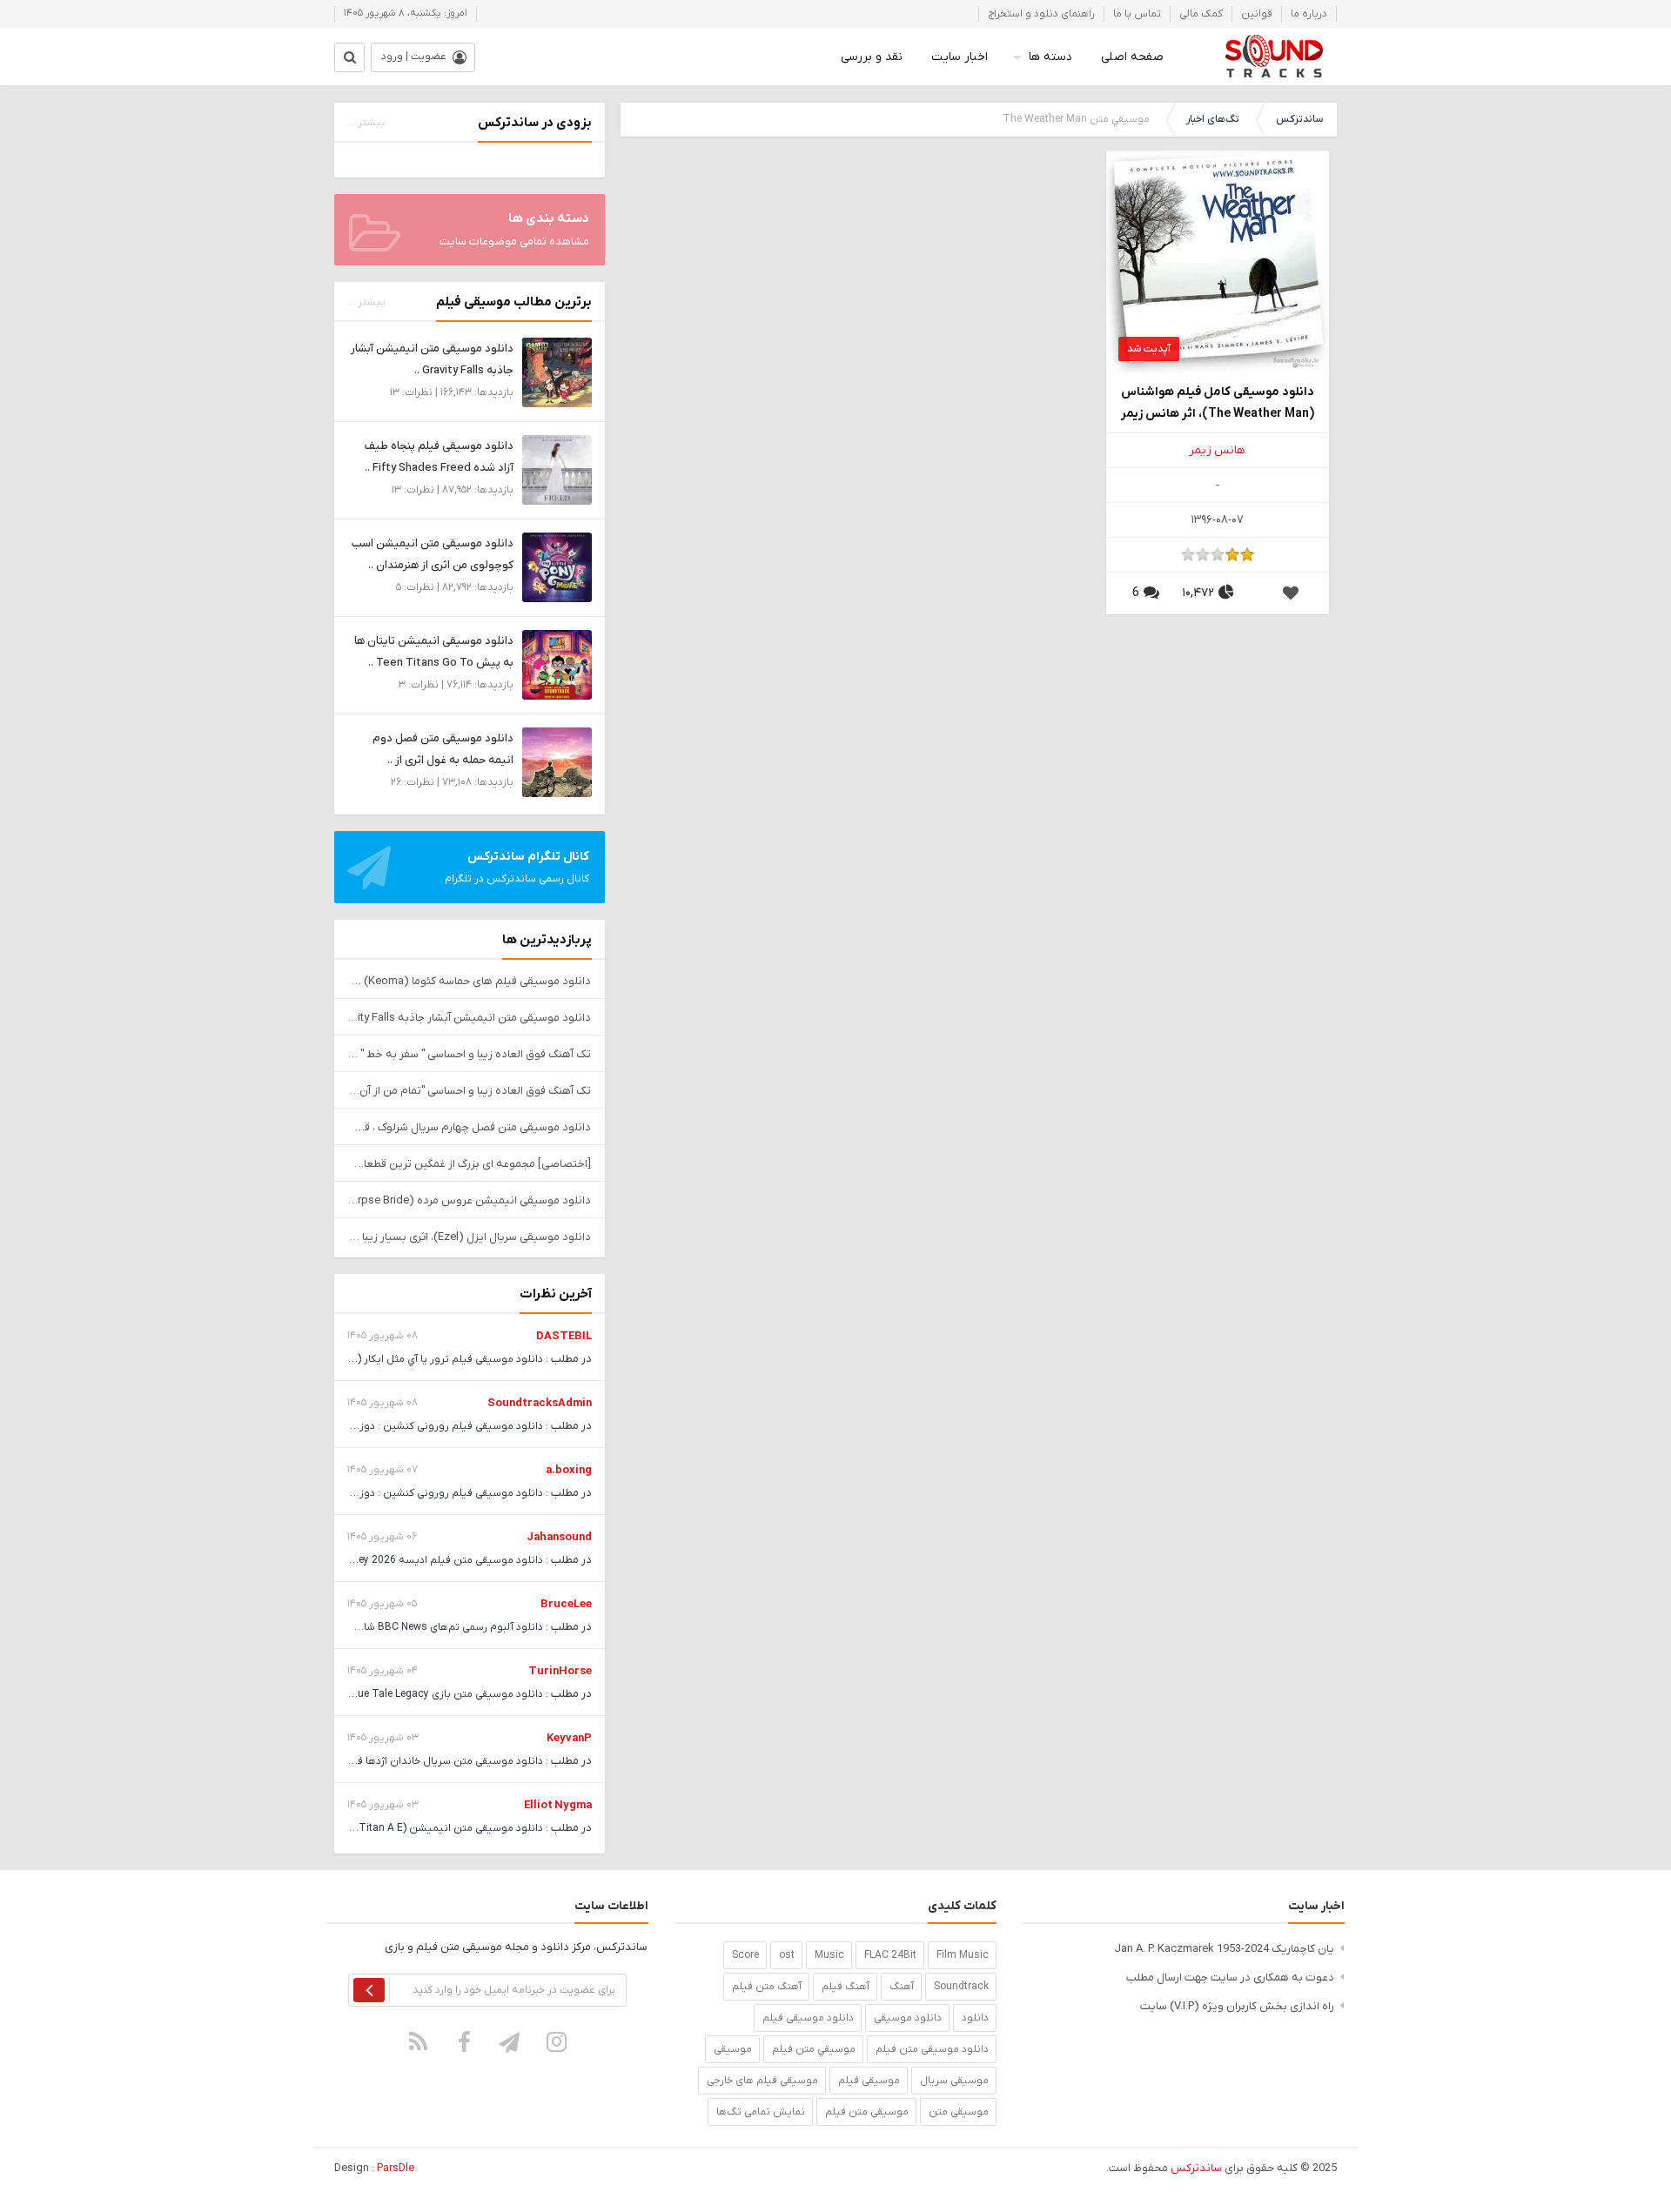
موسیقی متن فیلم (867, 2112)
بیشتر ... (366, 123)
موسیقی (733, 2049)
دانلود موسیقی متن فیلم (932, 2049)
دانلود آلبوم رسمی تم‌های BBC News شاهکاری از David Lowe (406, 1627)
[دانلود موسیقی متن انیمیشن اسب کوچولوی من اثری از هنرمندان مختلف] (557, 567)
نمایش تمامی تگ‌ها (761, 2112)
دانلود (975, 2018)
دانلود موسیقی (908, 2018)
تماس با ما (1137, 14)
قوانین (1257, 14)
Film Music (963, 1955)
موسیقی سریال (954, 2081)
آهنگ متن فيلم (767, 1987)
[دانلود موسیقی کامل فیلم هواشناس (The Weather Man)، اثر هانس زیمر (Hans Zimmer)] (1218, 261)
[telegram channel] (511, 2041)
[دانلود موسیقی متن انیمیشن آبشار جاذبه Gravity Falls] (557, 372)
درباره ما (1309, 14)
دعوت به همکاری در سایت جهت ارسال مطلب (1230, 1977)
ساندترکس (1299, 119)
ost (787, 1955)
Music (829, 1955)
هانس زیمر (1217, 450)
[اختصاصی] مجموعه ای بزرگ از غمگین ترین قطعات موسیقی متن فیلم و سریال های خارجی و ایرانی (470, 1164)
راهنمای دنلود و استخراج (1041, 14)
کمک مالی (1201, 14)
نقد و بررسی (872, 57)
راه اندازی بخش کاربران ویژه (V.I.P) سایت (1237, 2006)
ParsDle (396, 2168)
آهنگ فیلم (846, 1987)
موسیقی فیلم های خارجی (762, 2081)
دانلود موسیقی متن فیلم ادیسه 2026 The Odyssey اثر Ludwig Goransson (371, 1560)
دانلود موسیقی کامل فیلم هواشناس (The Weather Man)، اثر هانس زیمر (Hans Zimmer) (1218, 404)
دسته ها (1050, 57)
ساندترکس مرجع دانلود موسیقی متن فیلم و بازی (1274, 57)
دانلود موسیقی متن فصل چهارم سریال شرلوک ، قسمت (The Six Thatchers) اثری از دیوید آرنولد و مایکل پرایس (470, 1127)
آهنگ (902, 1987)
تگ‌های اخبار (1213, 119)
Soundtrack (961, 1987)
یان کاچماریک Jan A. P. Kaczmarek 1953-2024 (1224, 1949)
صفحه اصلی (1132, 57)
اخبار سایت (960, 57)
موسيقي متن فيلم (814, 2049)
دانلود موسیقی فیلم (808, 2018)
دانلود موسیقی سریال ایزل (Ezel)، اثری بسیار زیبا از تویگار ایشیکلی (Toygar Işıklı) (470, 1237)
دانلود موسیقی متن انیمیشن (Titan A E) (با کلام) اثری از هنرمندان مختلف (376, 1828)
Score (745, 1955)
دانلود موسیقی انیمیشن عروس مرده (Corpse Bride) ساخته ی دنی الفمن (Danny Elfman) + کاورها (470, 1200)
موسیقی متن (959, 2112)
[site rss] (419, 2041)
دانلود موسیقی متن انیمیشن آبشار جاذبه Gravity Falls (470, 1018)
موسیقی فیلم (869, 2081)
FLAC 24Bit (890, 1955)
